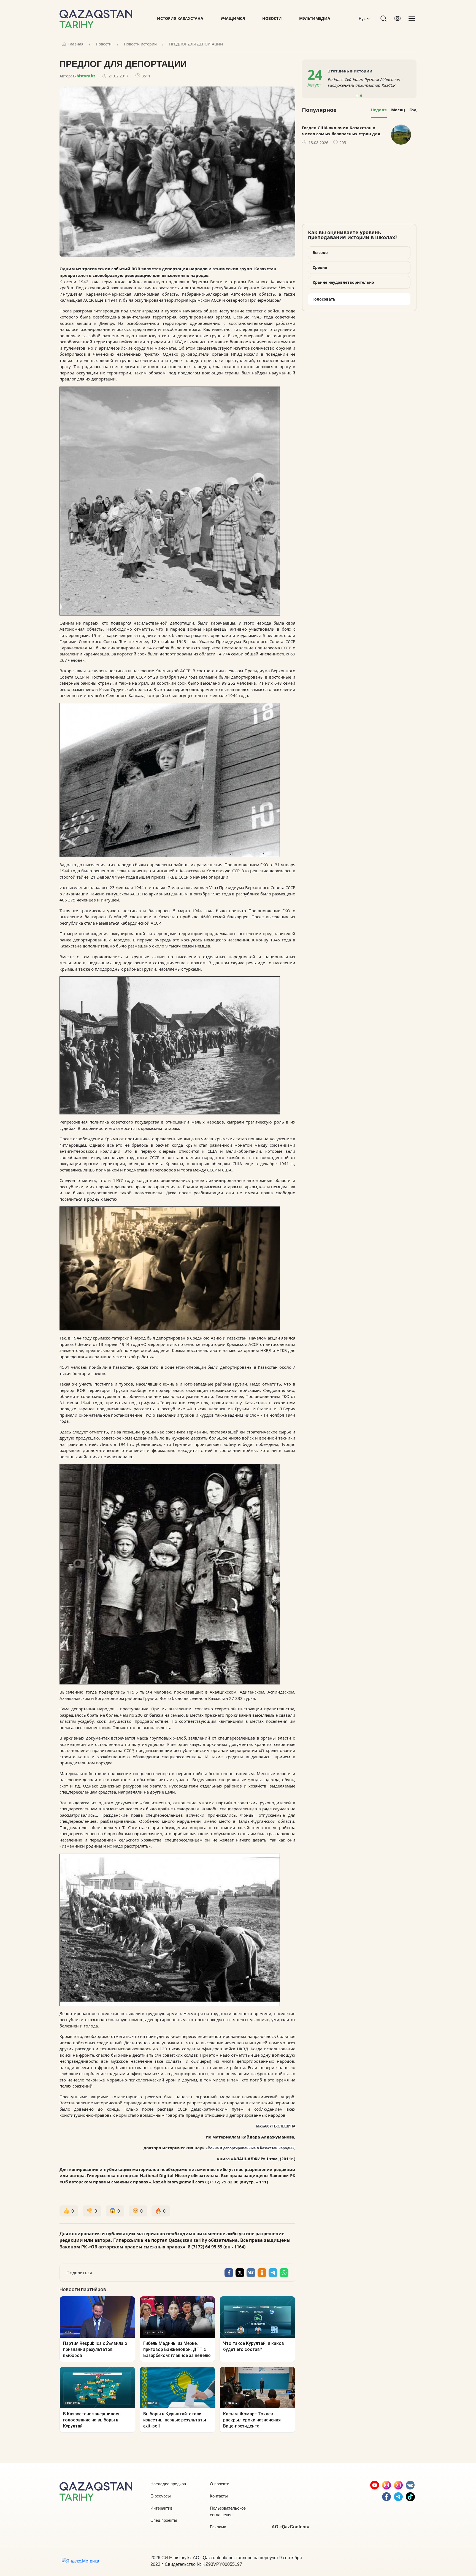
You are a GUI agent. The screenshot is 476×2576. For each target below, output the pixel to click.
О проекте (220, 2484)
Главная (76, 44)
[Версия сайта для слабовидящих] (397, 18)
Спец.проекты (164, 2520)
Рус (363, 18)
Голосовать (324, 299)
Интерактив (161, 2508)
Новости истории (140, 44)
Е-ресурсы (161, 2496)
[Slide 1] (357, 96)
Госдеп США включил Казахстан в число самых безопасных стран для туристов (341, 131)
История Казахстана (180, 18)
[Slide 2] (361, 96)
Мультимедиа (315, 18)
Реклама (218, 2527)
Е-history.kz (84, 76)
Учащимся (233, 18)
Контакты (219, 2496)
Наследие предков (168, 2484)
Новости (272, 18)
